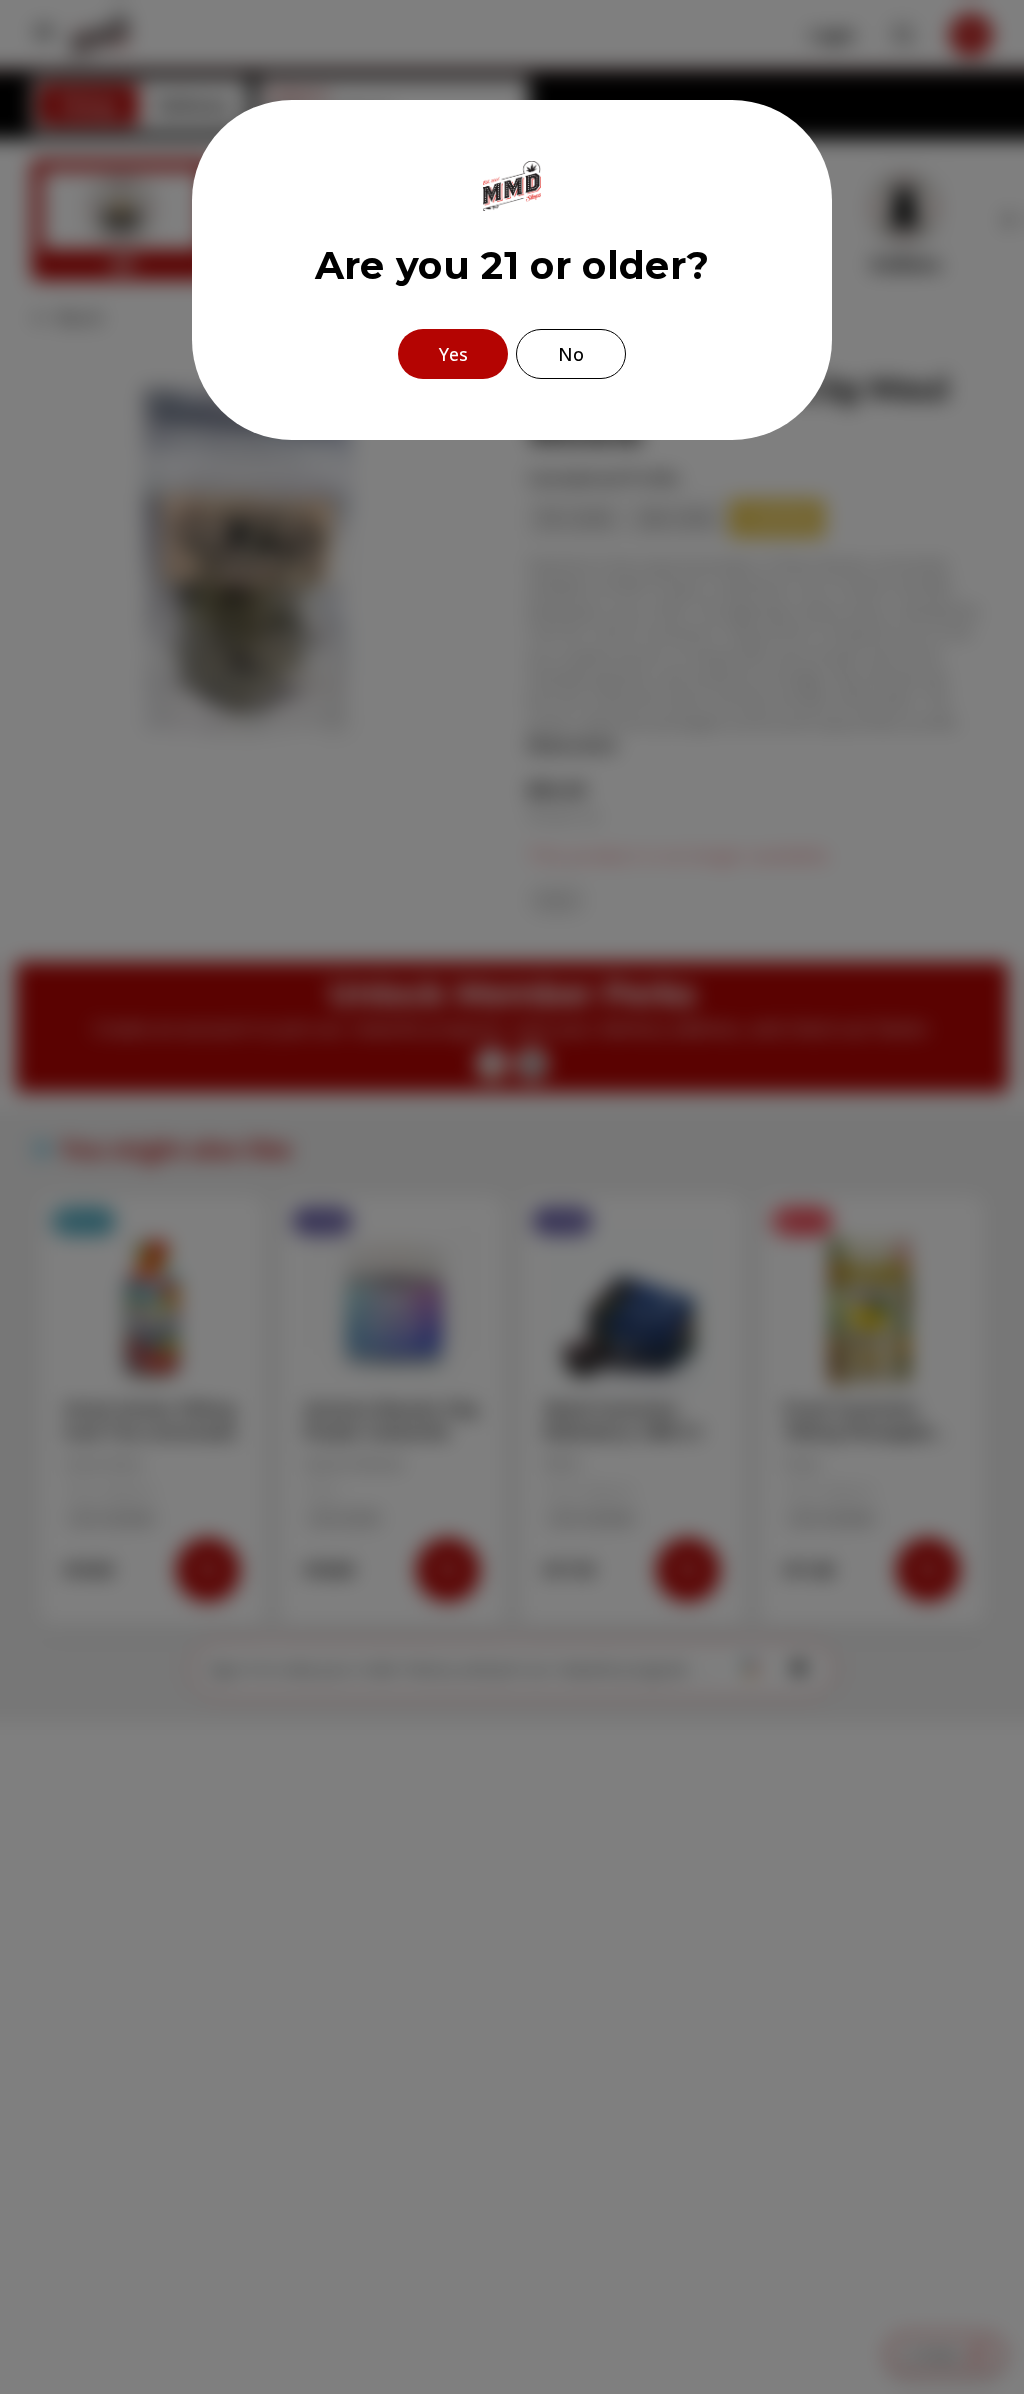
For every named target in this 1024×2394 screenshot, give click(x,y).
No (571, 354)
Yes (453, 354)
